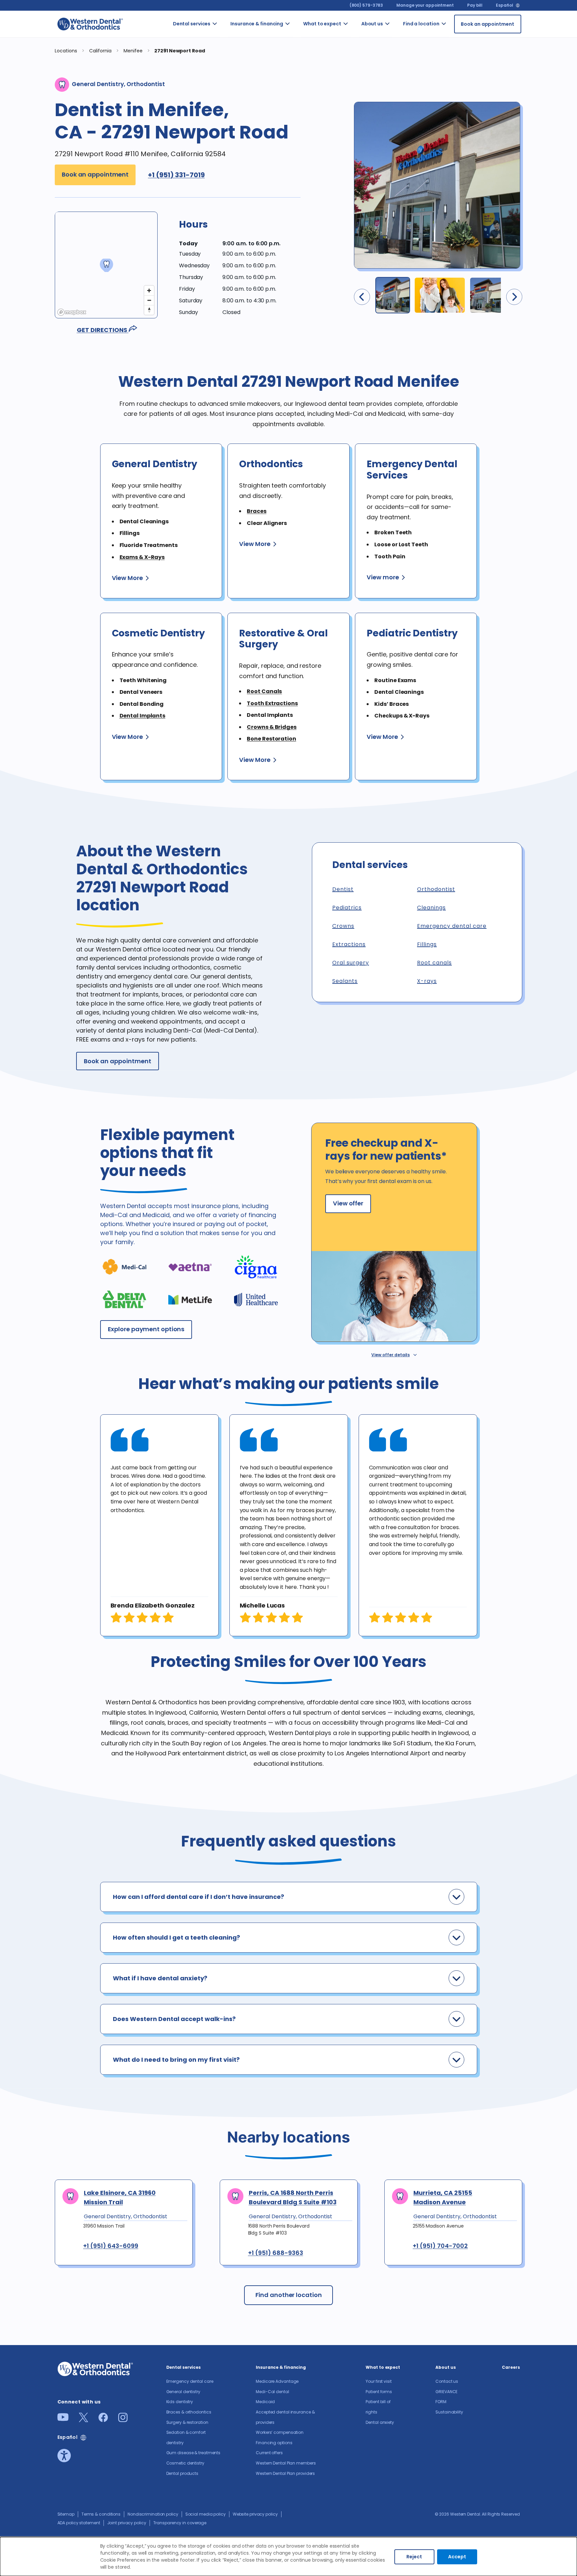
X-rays (427, 981)
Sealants (345, 981)
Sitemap (66, 2514)
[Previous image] (362, 297)
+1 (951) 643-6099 (111, 2246)
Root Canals (264, 691)
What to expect (322, 24)
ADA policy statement (79, 2523)
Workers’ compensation (280, 2432)
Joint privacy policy (127, 2523)
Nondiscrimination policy (153, 2514)
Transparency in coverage (180, 2523)
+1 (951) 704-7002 (440, 2246)
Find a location (421, 24)
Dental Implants (143, 716)
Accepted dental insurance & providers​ (300, 120)
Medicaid (299, 89)
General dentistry (226, 68)
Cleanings (431, 908)
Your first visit (352, 39)
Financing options (300, 180)
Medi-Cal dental (296, 64)
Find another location (289, 2295)
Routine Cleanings (227, 92)
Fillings (427, 944)
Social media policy (206, 2514)
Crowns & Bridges (271, 727)
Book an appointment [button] (95, 174)
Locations (66, 51)
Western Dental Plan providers (299, 275)
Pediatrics (347, 908)
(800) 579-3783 (366, 5)
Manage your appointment (425, 5)
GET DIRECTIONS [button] (103, 330)
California (456, 50)
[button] (393, 295)
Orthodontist (436, 889)
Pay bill (475, 5)
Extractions (349, 944)
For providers (399, 85)
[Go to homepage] (90, 24)
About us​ (372, 24)
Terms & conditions (101, 2514)
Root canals (434, 963)
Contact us (398, 36)
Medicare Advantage (277, 2381)
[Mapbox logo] (72, 312)
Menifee (134, 51)
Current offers (297, 205)
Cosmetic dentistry (227, 261)
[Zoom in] (149, 291)
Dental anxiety (355, 92)
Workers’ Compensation (306, 156)
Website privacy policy (255, 2514)
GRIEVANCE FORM (401, 61)
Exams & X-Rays (142, 557)
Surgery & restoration (228, 166)
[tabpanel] (159, 1525)
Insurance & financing (257, 24)
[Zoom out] (149, 300)
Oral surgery (351, 963)
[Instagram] (123, 2420)
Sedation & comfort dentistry (226, 198)
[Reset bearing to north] (149, 310)
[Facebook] (103, 2420)
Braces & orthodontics (231, 142)
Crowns (343, 926)
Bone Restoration (271, 739)
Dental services (192, 24)
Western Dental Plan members (300, 237)
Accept (457, 2557)
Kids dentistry (226, 117)
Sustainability (449, 2412)
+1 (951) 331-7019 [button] (176, 175)
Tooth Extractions (272, 703)
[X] (83, 2420)
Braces (256, 511)
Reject (414, 2557)
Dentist (343, 889)
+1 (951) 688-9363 (276, 2253)
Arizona (453, 32)
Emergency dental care (229, 39)
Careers (397, 106)
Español (504, 5)
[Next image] (514, 297)
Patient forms (355, 68)
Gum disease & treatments (229, 233)
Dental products (226, 286)
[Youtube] (63, 2419)
